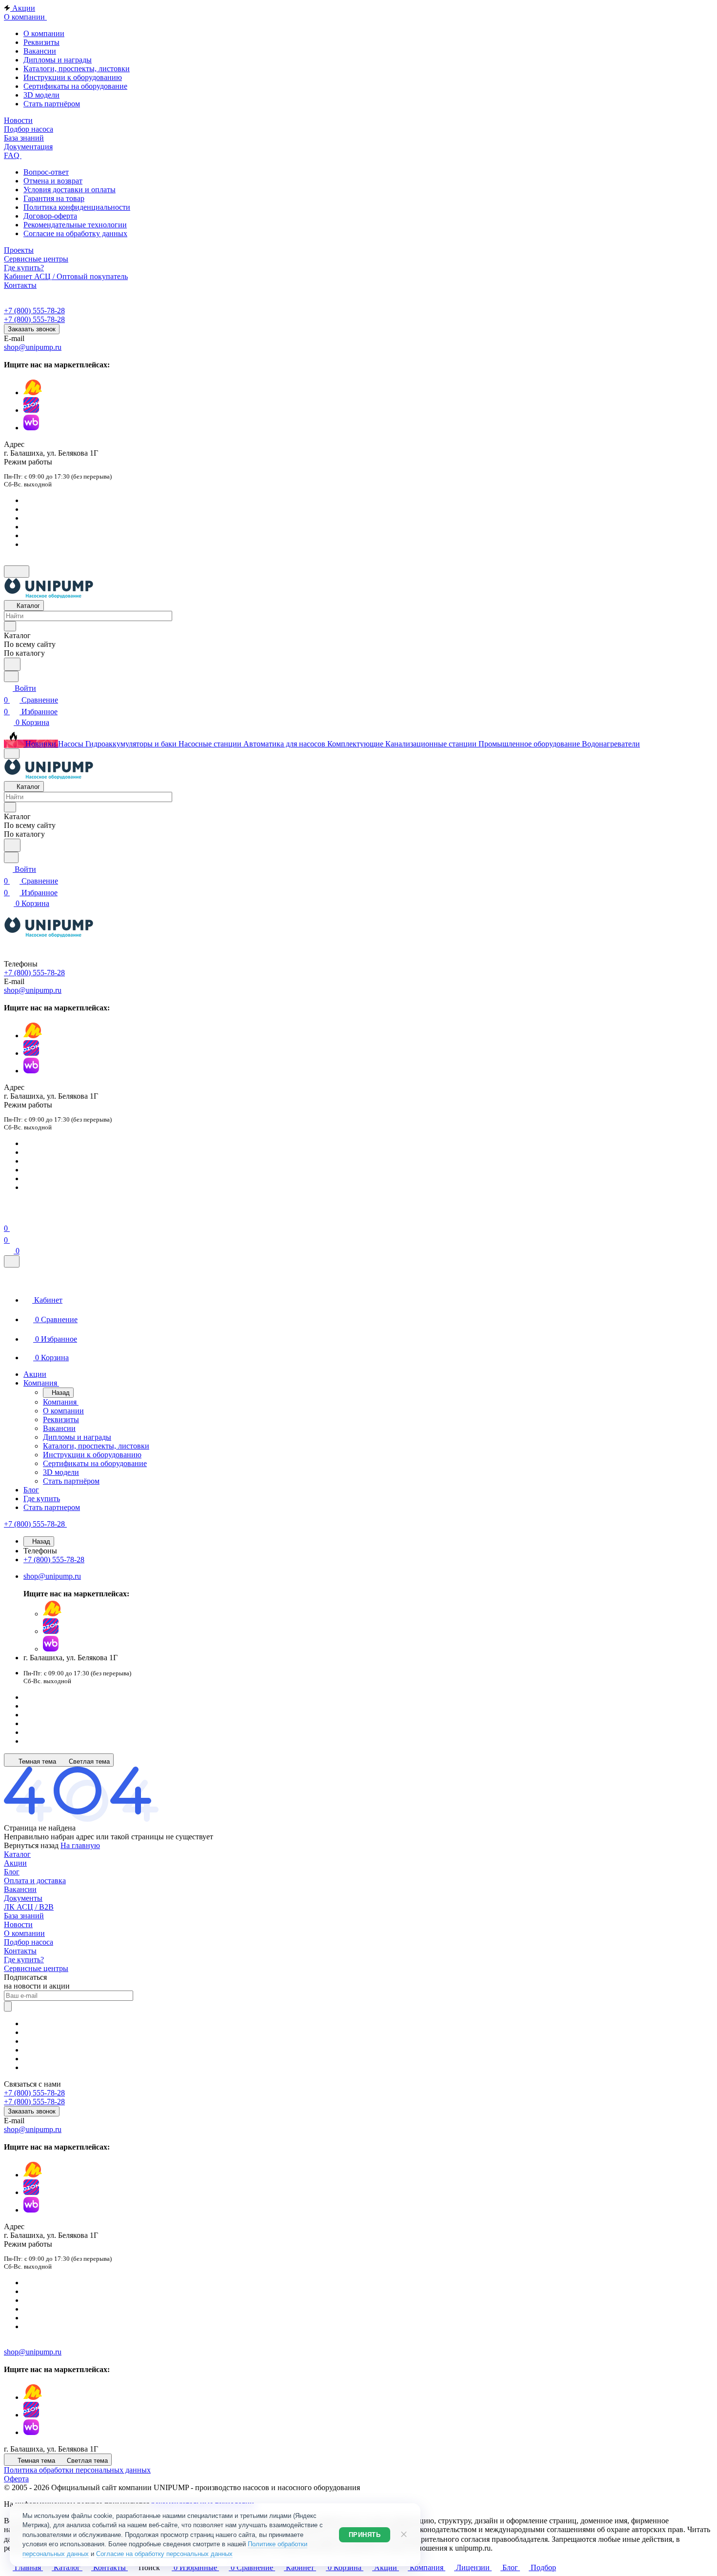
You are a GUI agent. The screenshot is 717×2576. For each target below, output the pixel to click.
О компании (44, 33)
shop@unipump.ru (33, 347)
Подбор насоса (29, 1942)
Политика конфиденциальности (77, 207)
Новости (18, 1924)
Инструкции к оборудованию (73, 77)
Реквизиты (41, 42)
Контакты (20, 1951)
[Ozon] (31, 410)
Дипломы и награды (58, 60)
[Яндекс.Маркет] (33, 392)
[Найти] (12, 664)
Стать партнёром (52, 104)
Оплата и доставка (35, 1881)
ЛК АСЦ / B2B (29, 1907)
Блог (12, 1872)
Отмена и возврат (53, 181)
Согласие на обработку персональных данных (164, 2554)
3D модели (41, 95)
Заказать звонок (32, 329)
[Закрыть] (12, 1261)
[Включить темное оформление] (17, 572)
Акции (15, 1863)
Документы (23, 1898)
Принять (365, 2535)
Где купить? (24, 1960)
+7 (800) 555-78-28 (34, 311)
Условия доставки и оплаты (70, 190)
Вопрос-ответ (46, 172)
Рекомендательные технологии (75, 225)
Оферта (16, 2479)
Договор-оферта (50, 216)
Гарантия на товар (54, 198)
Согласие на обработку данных (75, 233)
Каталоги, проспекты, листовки (77, 69)
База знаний (24, 1916)
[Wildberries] (31, 428)
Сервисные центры (36, 1968)
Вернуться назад (31, 1845)
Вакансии (40, 51)
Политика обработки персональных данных (77, 2470)
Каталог (17, 1854)
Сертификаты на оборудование (75, 86)
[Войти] (8, 1217)
